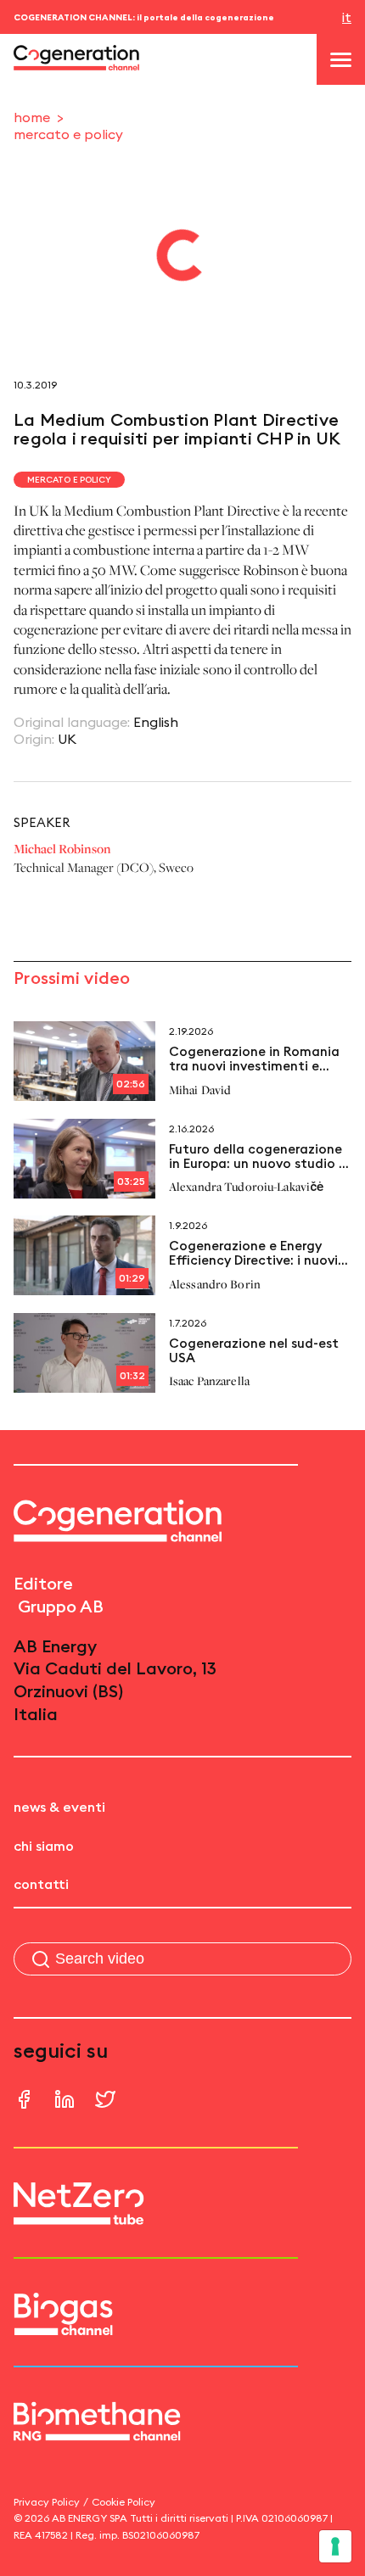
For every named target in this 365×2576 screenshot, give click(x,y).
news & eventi (59, 1807)
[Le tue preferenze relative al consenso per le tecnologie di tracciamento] (335, 2546)
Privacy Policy (47, 2502)
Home (32, 117)
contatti (41, 1884)
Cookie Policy (124, 2502)
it (347, 17)
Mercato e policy (68, 134)
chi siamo (44, 1846)
